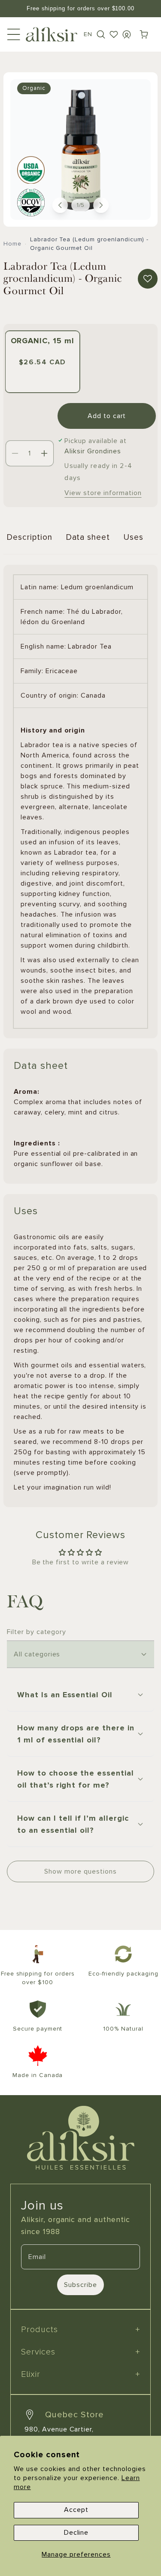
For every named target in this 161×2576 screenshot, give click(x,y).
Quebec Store (74, 2415)
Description (30, 537)
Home (12, 244)
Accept (76, 2510)
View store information (103, 493)
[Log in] (127, 34)
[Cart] (144, 34)
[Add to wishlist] (148, 279)
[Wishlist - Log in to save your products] (114, 34)
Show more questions (80, 1871)
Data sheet (88, 537)
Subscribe (80, 2285)
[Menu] (14, 34)
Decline (76, 2533)
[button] (101, 34)
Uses (134, 537)
